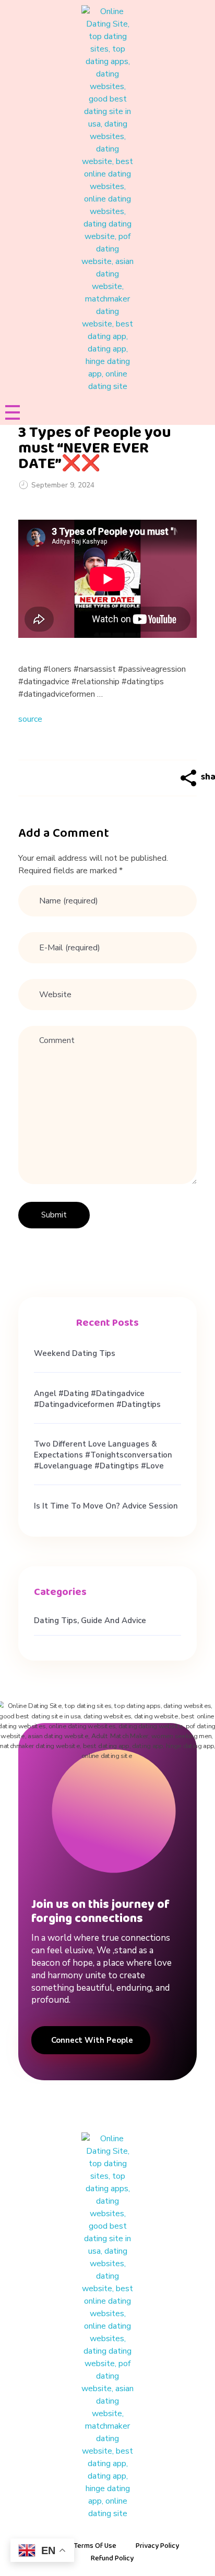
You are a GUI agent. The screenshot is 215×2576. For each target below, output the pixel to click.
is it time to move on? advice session (106, 1506)
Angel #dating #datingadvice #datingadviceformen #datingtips (97, 1399)
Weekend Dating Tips (75, 1353)
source (30, 719)
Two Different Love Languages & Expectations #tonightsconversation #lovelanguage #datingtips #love (103, 1455)
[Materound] (107, 199)
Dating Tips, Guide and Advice (90, 1620)
